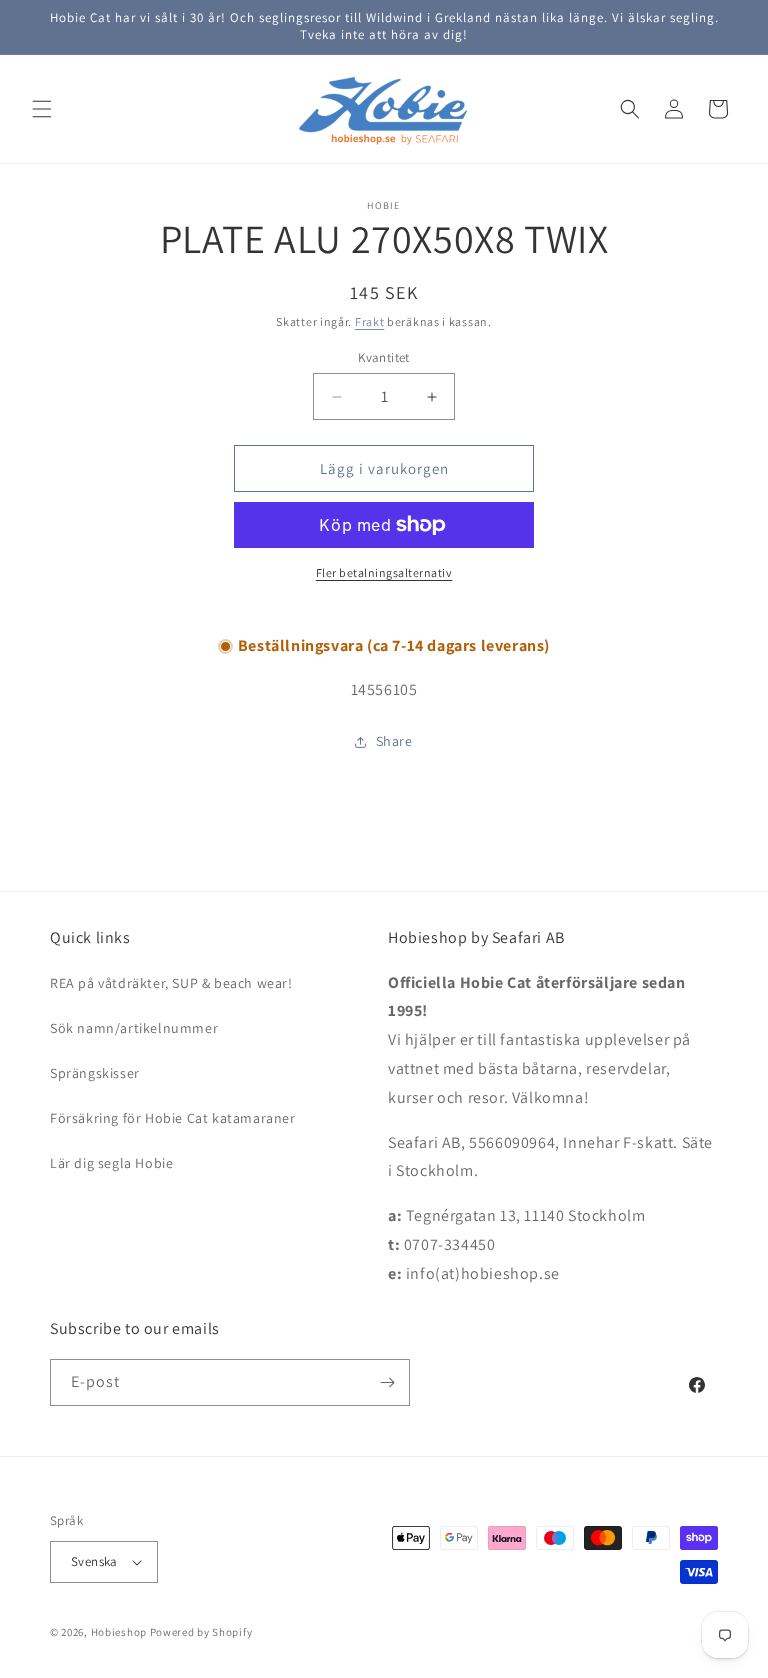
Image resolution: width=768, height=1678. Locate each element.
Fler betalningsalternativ (384, 572)
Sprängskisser (95, 1073)
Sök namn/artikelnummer (134, 1028)
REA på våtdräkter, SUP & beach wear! (171, 983)
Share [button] (394, 741)
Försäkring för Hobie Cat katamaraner (173, 1118)
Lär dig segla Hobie (111, 1163)
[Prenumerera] (387, 1382)
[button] (42, 109)
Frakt (370, 321)
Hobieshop (119, 1632)
